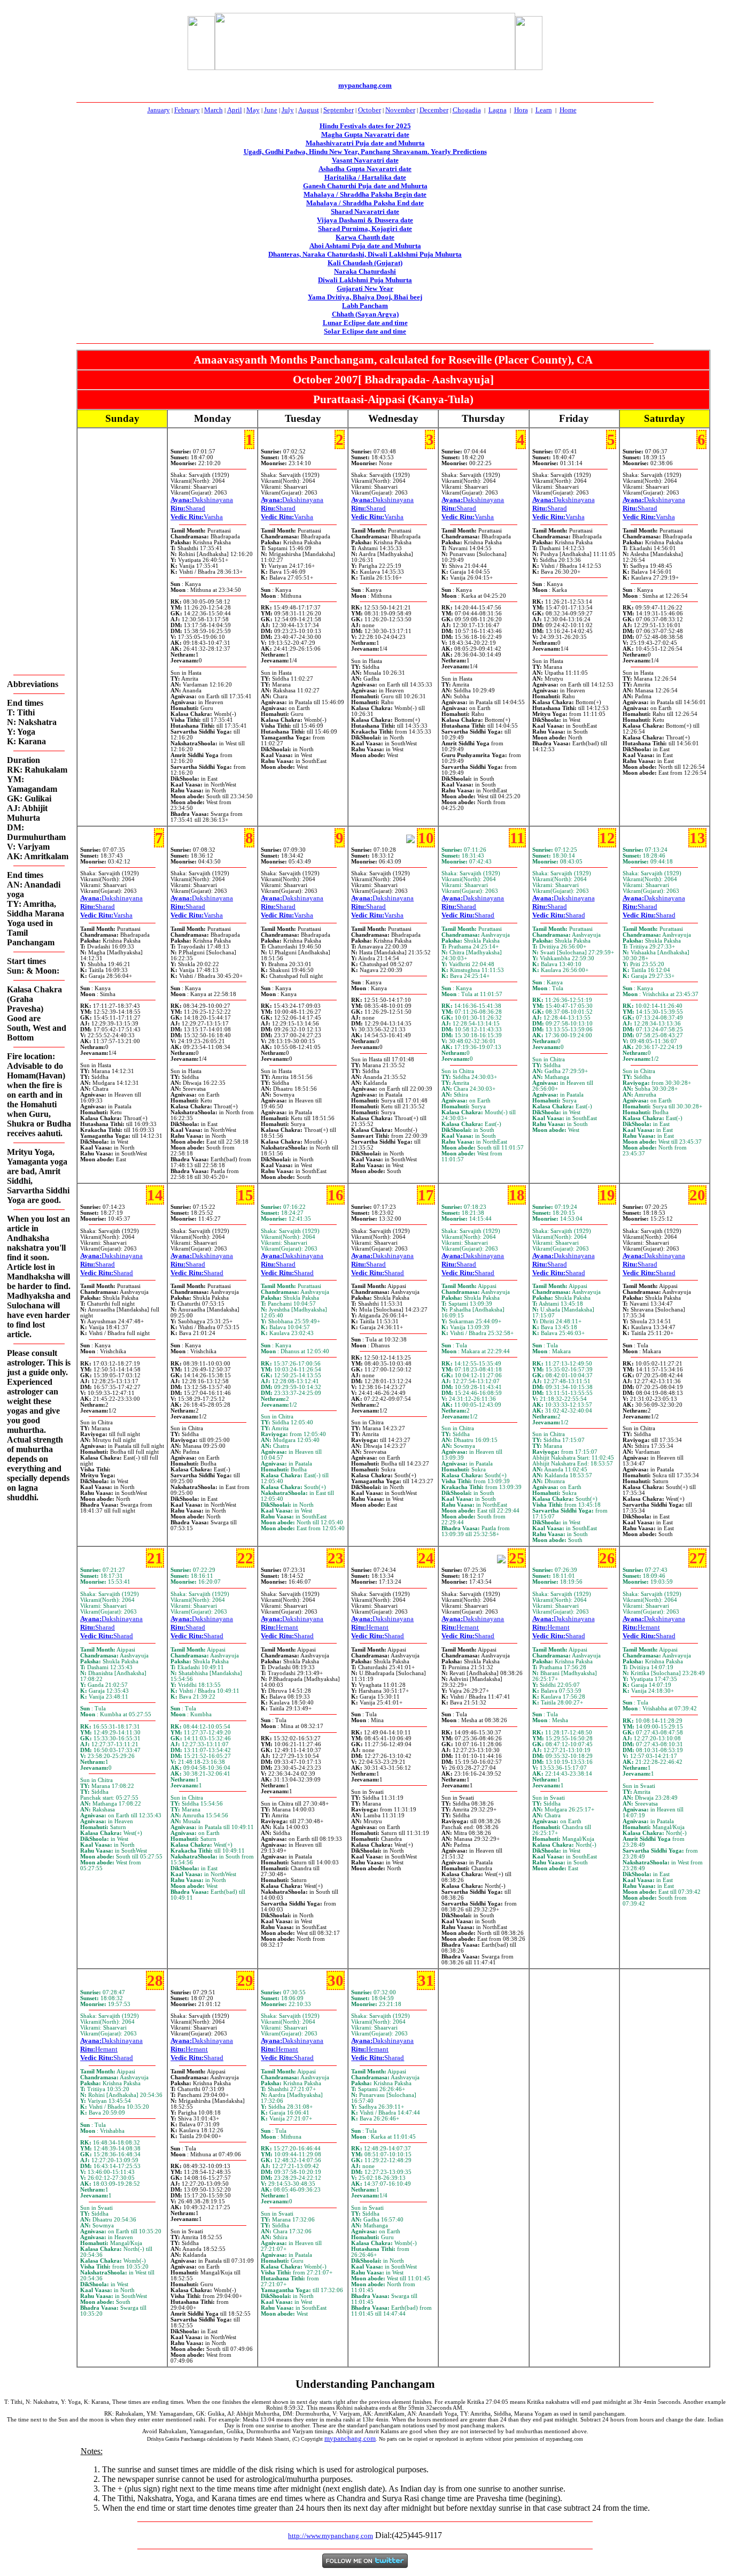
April (235, 110)
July (288, 110)
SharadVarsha (197, 512)
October (370, 110)
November (400, 110)
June (271, 110)
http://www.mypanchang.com (331, 2536)
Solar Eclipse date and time (365, 331)
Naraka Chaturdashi (365, 271)
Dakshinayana (202, 500)
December (434, 110)
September (339, 110)
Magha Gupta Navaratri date (365, 134)
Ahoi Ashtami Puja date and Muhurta (365, 246)
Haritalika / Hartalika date (365, 177)
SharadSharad (468, 911)
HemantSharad (287, 1632)
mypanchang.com (365, 85)
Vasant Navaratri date (365, 160)
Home (568, 110)
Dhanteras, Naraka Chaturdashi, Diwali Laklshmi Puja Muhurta (365, 254)
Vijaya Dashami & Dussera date (365, 220)
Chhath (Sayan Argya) (365, 314)
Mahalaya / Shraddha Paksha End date (365, 203)
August (309, 110)
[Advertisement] (148, 41)
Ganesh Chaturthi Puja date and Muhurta (365, 186)
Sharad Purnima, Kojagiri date (365, 229)
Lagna (498, 110)
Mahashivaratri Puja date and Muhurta (365, 143)
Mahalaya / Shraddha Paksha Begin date (365, 194)
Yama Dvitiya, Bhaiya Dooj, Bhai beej (365, 297)
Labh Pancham (365, 306)
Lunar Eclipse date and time (365, 323)
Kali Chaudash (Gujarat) (365, 263)
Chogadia (467, 110)
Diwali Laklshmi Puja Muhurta (365, 280)
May (253, 110)
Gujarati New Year (365, 288)
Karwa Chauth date (365, 237)
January (159, 110)
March (213, 110)
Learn (544, 110)
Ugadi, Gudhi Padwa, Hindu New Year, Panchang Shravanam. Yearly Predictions (365, 152)
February (187, 110)
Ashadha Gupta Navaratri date (365, 169)
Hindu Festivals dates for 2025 (365, 126)
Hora (521, 110)
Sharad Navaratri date (365, 211)
